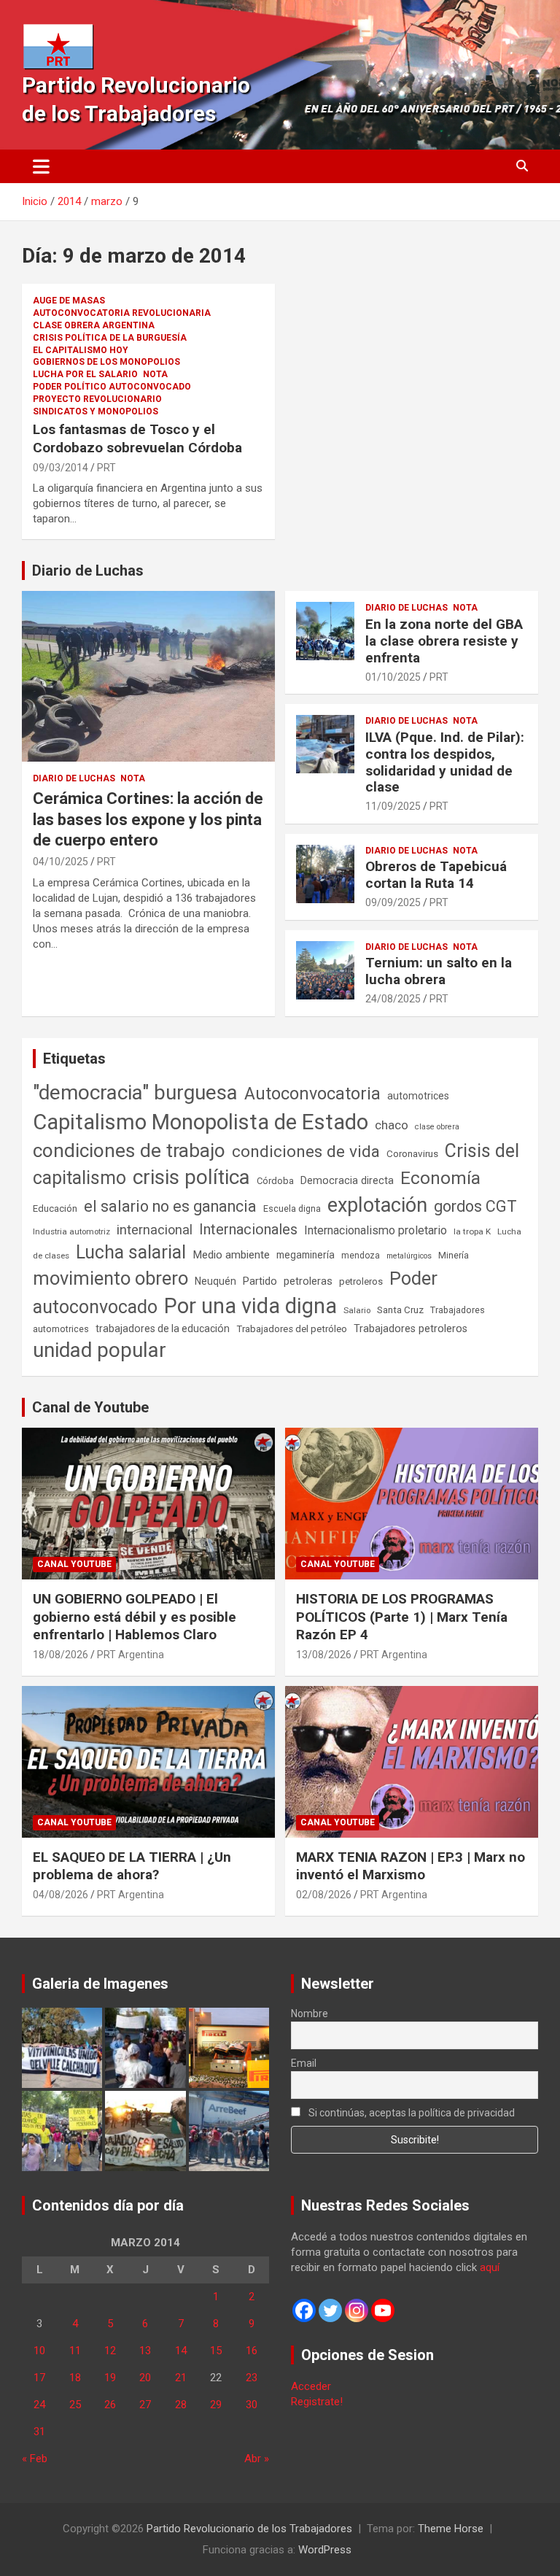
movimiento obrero (110, 1278)
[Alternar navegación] (41, 166)
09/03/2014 (61, 468)
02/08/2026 (324, 1895)
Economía (440, 1178)
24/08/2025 (393, 999)
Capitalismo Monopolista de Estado (201, 1122)
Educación (55, 1208)
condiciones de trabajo (129, 1150)
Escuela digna (292, 1208)
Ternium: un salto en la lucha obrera (439, 971)
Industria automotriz (71, 1231)
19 (110, 2378)
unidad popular (100, 1350)
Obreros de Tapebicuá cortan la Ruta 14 (436, 875)
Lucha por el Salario (85, 374)
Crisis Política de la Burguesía (110, 338)
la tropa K (472, 1231)
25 (75, 2405)
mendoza (361, 1256)
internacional (155, 1230)
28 (181, 2405)
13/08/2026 (324, 1655)
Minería (454, 1255)
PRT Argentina (131, 1655)
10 (39, 2351)
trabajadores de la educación (163, 1328)
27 (145, 2405)
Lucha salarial (131, 1252)
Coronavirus (412, 1153)
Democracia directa (347, 1180)
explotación (377, 1205)
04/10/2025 (61, 862)
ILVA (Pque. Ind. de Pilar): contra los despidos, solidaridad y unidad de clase (445, 762)
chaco (392, 1125)
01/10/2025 (393, 677)
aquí (490, 2267)
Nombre (310, 2014)
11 (75, 2351)
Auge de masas (69, 301)
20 (145, 2378)
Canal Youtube (74, 1564)
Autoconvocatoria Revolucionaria (122, 313)
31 (39, 2432)
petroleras (308, 1281)
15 (216, 2351)
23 (252, 2378)
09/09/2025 (393, 902)
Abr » (257, 2459)
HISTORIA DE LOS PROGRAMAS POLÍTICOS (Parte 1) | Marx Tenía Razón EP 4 (402, 1617)
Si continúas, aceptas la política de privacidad (411, 2113)
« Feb (35, 2459)
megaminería (306, 1255)
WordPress (325, 2550)
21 (181, 2378)
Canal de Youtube (90, 1407)
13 (145, 2351)
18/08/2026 (61, 1655)
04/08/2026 (61, 1895)
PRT (106, 468)
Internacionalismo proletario (376, 1230)
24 (39, 2405)
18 (75, 2378)
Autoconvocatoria (312, 1094)
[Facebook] (304, 2310)
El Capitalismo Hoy (81, 350)
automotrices (418, 1096)
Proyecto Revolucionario (97, 399)
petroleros (361, 1281)
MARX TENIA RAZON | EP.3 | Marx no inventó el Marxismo (411, 1866)
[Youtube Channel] (383, 2310)
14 (181, 2351)
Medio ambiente (231, 1255)
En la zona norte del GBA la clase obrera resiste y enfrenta (444, 641)
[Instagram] (357, 2310)
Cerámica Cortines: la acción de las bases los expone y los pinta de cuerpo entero (148, 819)
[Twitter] (330, 2310)
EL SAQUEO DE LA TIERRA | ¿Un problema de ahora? (132, 1866)
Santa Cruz (400, 1310)
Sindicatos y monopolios (96, 411)
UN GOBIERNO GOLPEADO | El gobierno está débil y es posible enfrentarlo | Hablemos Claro (135, 1617)
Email (304, 2063)
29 (216, 2405)
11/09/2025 (393, 806)
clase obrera (437, 1127)
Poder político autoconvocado (112, 387)
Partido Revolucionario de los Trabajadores (249, 2529)
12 (110, 2351)
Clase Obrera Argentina (94, 325)
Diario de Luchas (88, 570)
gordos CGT (475, 1206)
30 (252, 2405)
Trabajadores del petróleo (292, 1329)
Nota (155, 374)
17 (39, 2378)
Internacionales (248, 1230)
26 (110, 2405)
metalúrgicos (409, 1256)
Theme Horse (451, 2529)
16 (252, 2351)
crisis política (191, 1177)
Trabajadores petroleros (411, 1329)
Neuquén (215, 1281)
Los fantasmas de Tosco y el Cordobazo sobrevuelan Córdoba (137, 438)
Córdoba (275, 1181)
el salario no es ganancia (170, 1206)
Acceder (311, 2386)
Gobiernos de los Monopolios (106, 362)
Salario (357, 1310)
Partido (260, 1281)
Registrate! (317, 2402)
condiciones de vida (306, 1152)
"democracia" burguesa (135, 1092)
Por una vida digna (250, 1306)
